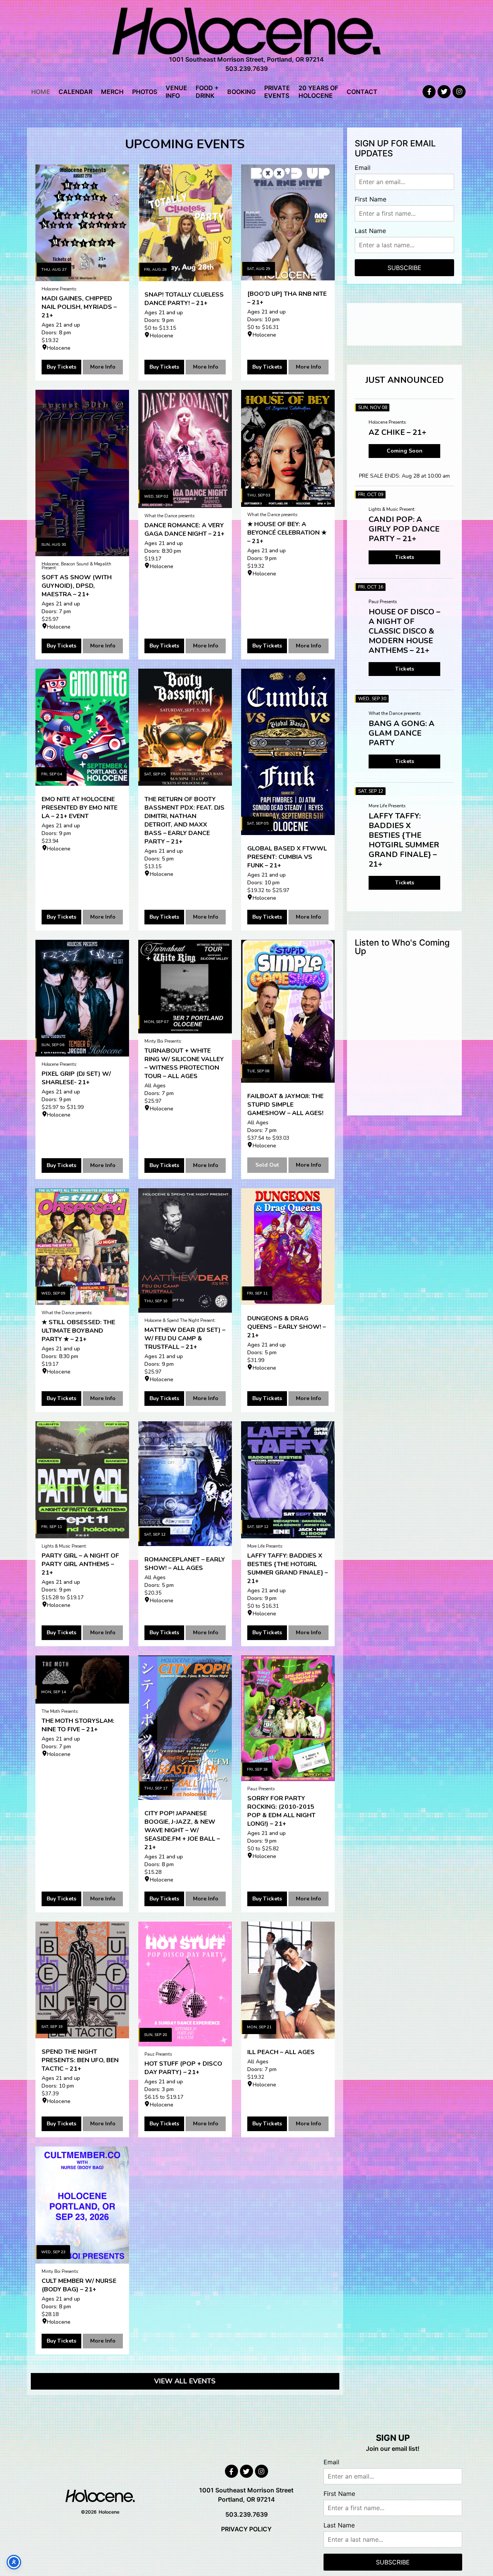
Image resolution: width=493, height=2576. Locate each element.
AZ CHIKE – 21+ (397, 432)
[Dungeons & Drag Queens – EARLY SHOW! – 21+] (288, 1247)
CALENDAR (75, 92)
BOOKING (241, 92)
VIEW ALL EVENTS (185, 2381)
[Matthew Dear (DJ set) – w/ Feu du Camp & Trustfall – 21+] (185, 1250)
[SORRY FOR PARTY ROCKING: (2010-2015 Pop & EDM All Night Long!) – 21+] (288, 1718)
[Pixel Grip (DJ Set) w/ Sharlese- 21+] (82, 998)
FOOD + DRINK (207, 92)
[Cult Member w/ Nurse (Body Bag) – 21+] (82, 2205)
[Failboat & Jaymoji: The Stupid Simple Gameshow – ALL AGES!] (288, 1011)
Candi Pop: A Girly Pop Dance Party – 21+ (404, 529)
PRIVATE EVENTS (277, 92)
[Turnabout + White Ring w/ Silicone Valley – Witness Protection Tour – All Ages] (185, 987)
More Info (103, 367)
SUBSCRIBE (404, 268)
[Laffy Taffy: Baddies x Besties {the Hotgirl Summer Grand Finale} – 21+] (288, 1480)
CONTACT (362, 92)
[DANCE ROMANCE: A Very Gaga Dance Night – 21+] (185, 449)
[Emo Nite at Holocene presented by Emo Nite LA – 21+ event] (82, 727)
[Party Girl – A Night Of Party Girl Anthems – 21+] (82, 1480)
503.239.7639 (246, 69)
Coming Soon (405, 451)
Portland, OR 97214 (246, 2499)
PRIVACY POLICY (246, 2529)
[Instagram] (459, 92)
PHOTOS (145, 92)
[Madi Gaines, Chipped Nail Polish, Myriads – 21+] (82, 223)
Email (363, 168)
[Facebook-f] (429, 92)
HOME (41, 92)
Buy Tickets (61, 367)
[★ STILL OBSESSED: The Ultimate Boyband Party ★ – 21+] (82, 1247)
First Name (371, 199)
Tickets (405, 557)
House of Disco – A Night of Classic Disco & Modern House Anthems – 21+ (404, 631)
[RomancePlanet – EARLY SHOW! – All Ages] (185, 1484)
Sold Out (267, 1165)
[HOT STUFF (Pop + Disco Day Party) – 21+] (185, 1984)
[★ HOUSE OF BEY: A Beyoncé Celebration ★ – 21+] (288, 448)
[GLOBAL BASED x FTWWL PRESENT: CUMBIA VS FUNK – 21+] (288, 752)
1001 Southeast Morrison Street (246, 2490)
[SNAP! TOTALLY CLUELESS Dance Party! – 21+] (185, 223)
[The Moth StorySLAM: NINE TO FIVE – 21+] (82, 1680)
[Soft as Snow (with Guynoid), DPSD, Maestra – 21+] (82, 473)
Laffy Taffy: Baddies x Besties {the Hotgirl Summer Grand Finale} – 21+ (404, 840)
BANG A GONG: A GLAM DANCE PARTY (402, 733)
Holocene (59, 348)
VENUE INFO (176, 92)
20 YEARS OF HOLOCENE (318, 92)
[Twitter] (444, 92)
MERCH (112, 92)
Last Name (370, 231)
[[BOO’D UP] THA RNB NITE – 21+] (288, 222)
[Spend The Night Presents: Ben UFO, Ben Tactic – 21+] (82, 1980)
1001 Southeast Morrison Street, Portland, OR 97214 (246, 59)
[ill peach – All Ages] (288, 1980)
